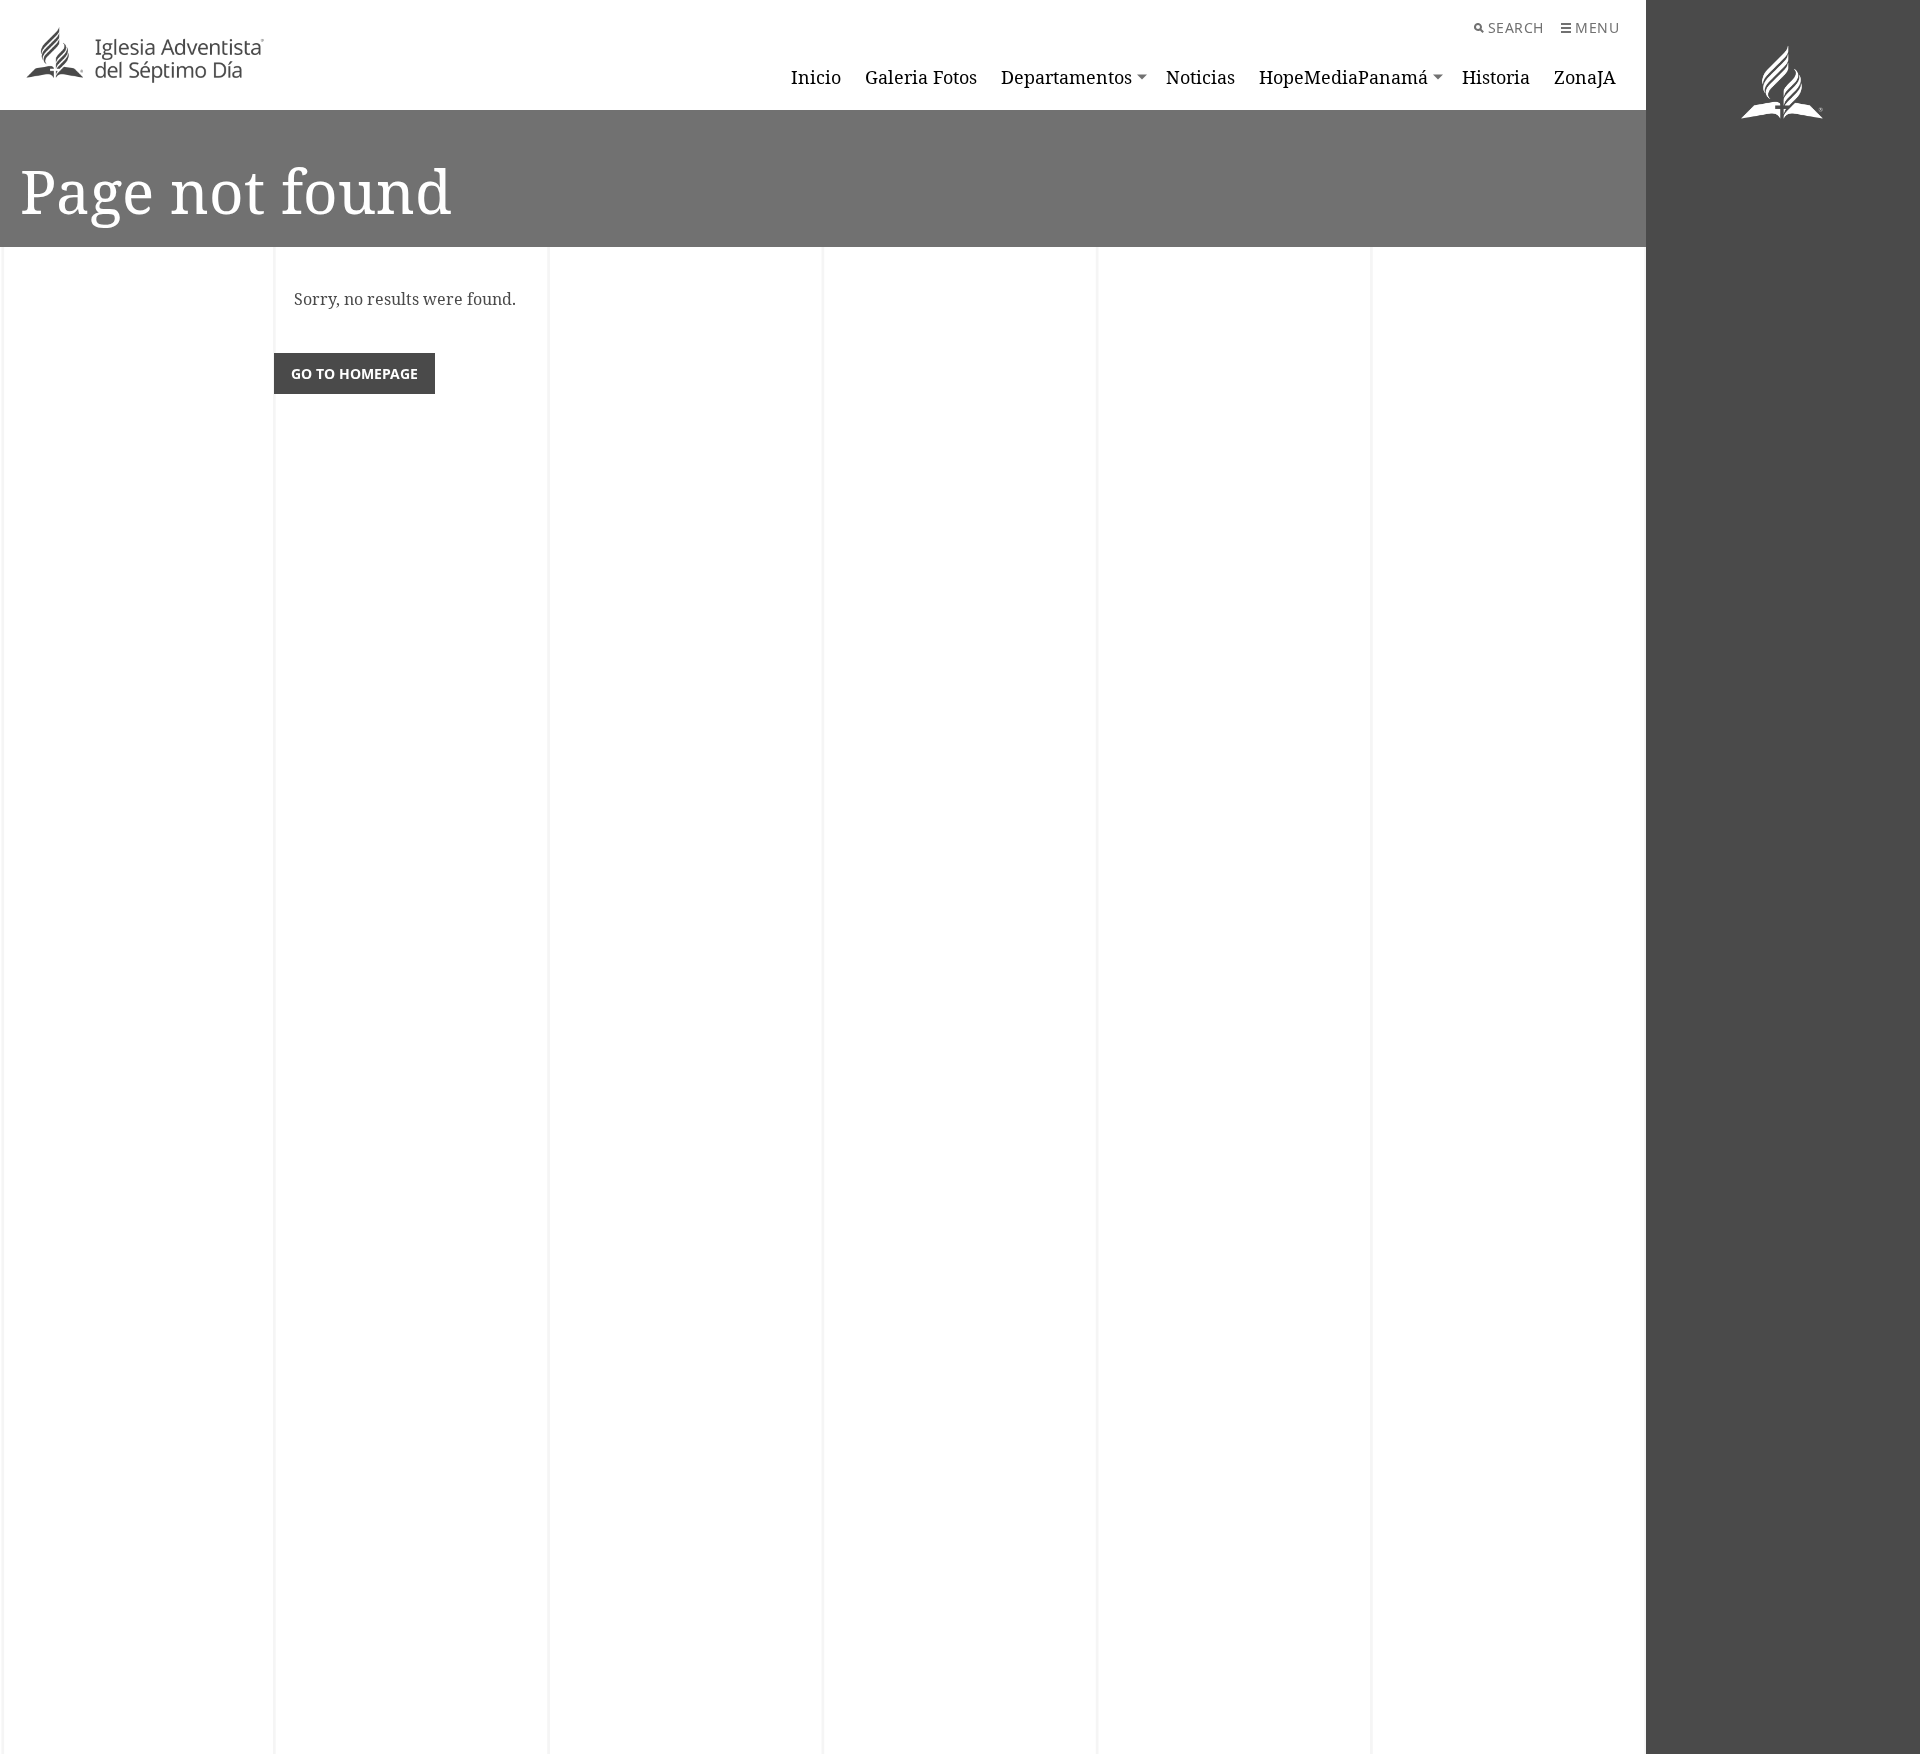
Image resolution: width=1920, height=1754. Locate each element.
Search (1516, 27)
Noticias (1200, 77)
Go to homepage (354, 373)
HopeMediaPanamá (1343, 77)
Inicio (816, 77)
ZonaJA (1585, 77)
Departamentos (1066, 77)
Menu (1597, 27)
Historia (1496, 77)
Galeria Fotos (921, 77)
